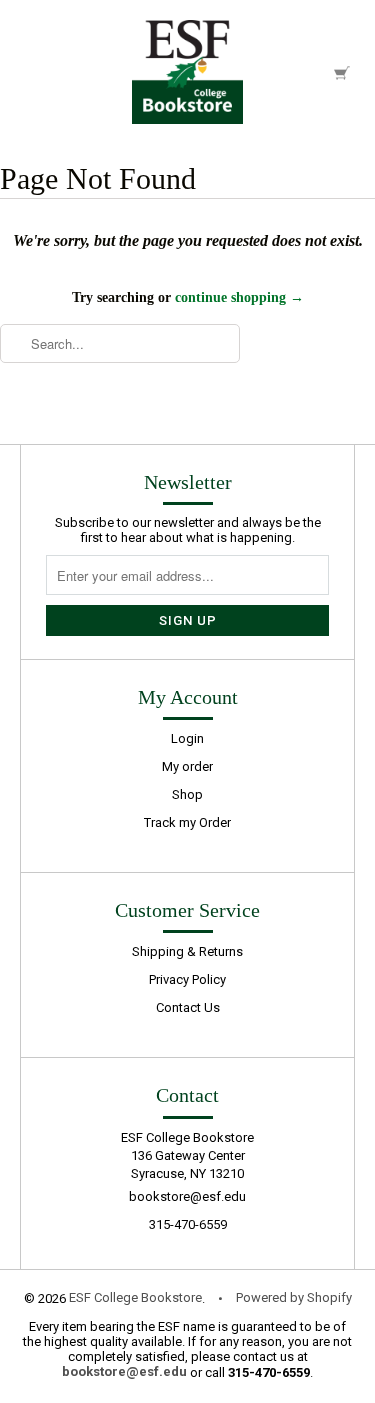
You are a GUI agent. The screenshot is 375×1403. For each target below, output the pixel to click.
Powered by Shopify (294, 1297)
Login (187, 738)
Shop (187, 794)
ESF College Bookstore (135, 1297)
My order (187, 766)
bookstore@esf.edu (187, 1196)
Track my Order (187, 822)
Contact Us (188, 1007)
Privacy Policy (187, 979)
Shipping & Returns (187, 951)
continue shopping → (239, 297)
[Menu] (34, 71)
